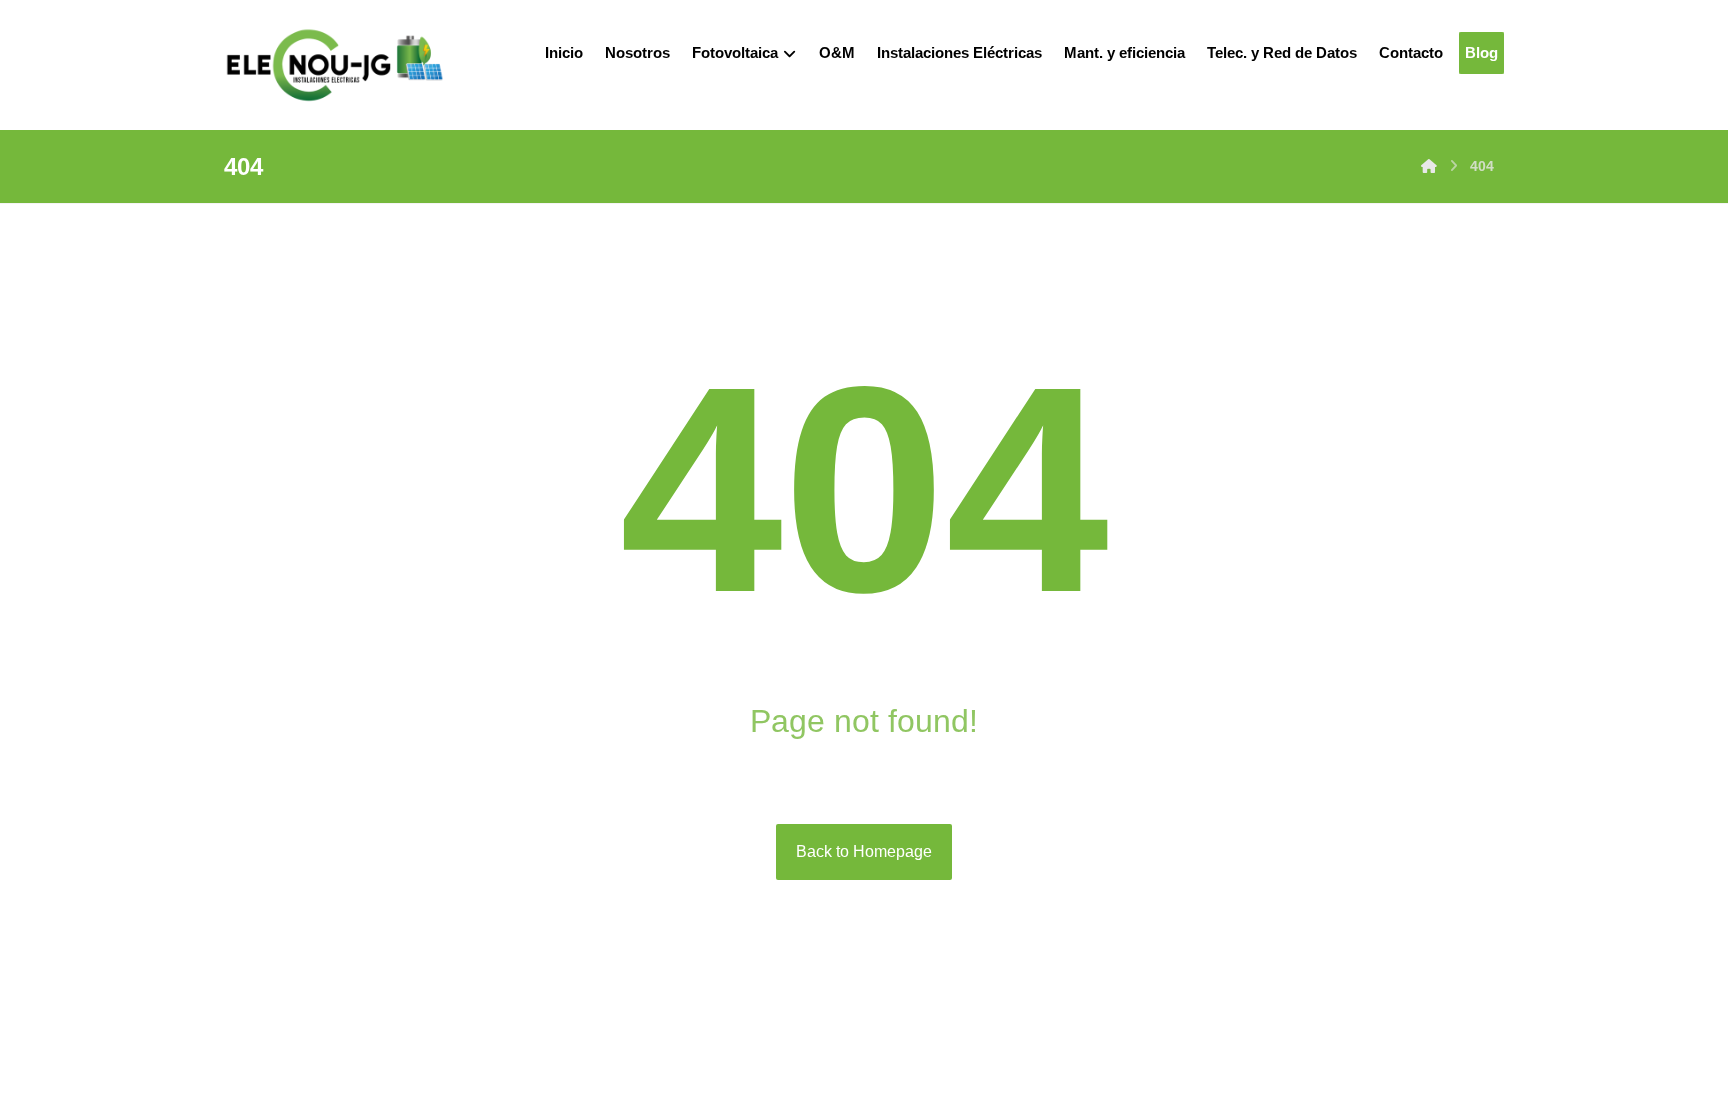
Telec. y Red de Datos (1282, 52)
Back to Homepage (864, 851)
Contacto (1411, 52)
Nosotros (637, 52)
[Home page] (1429, 166)
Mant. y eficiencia (1124, 52)
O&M (837, 52)
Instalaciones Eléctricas (959, 52)
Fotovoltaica (735, 52)
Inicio (564, 52)
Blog (1481, 52)
